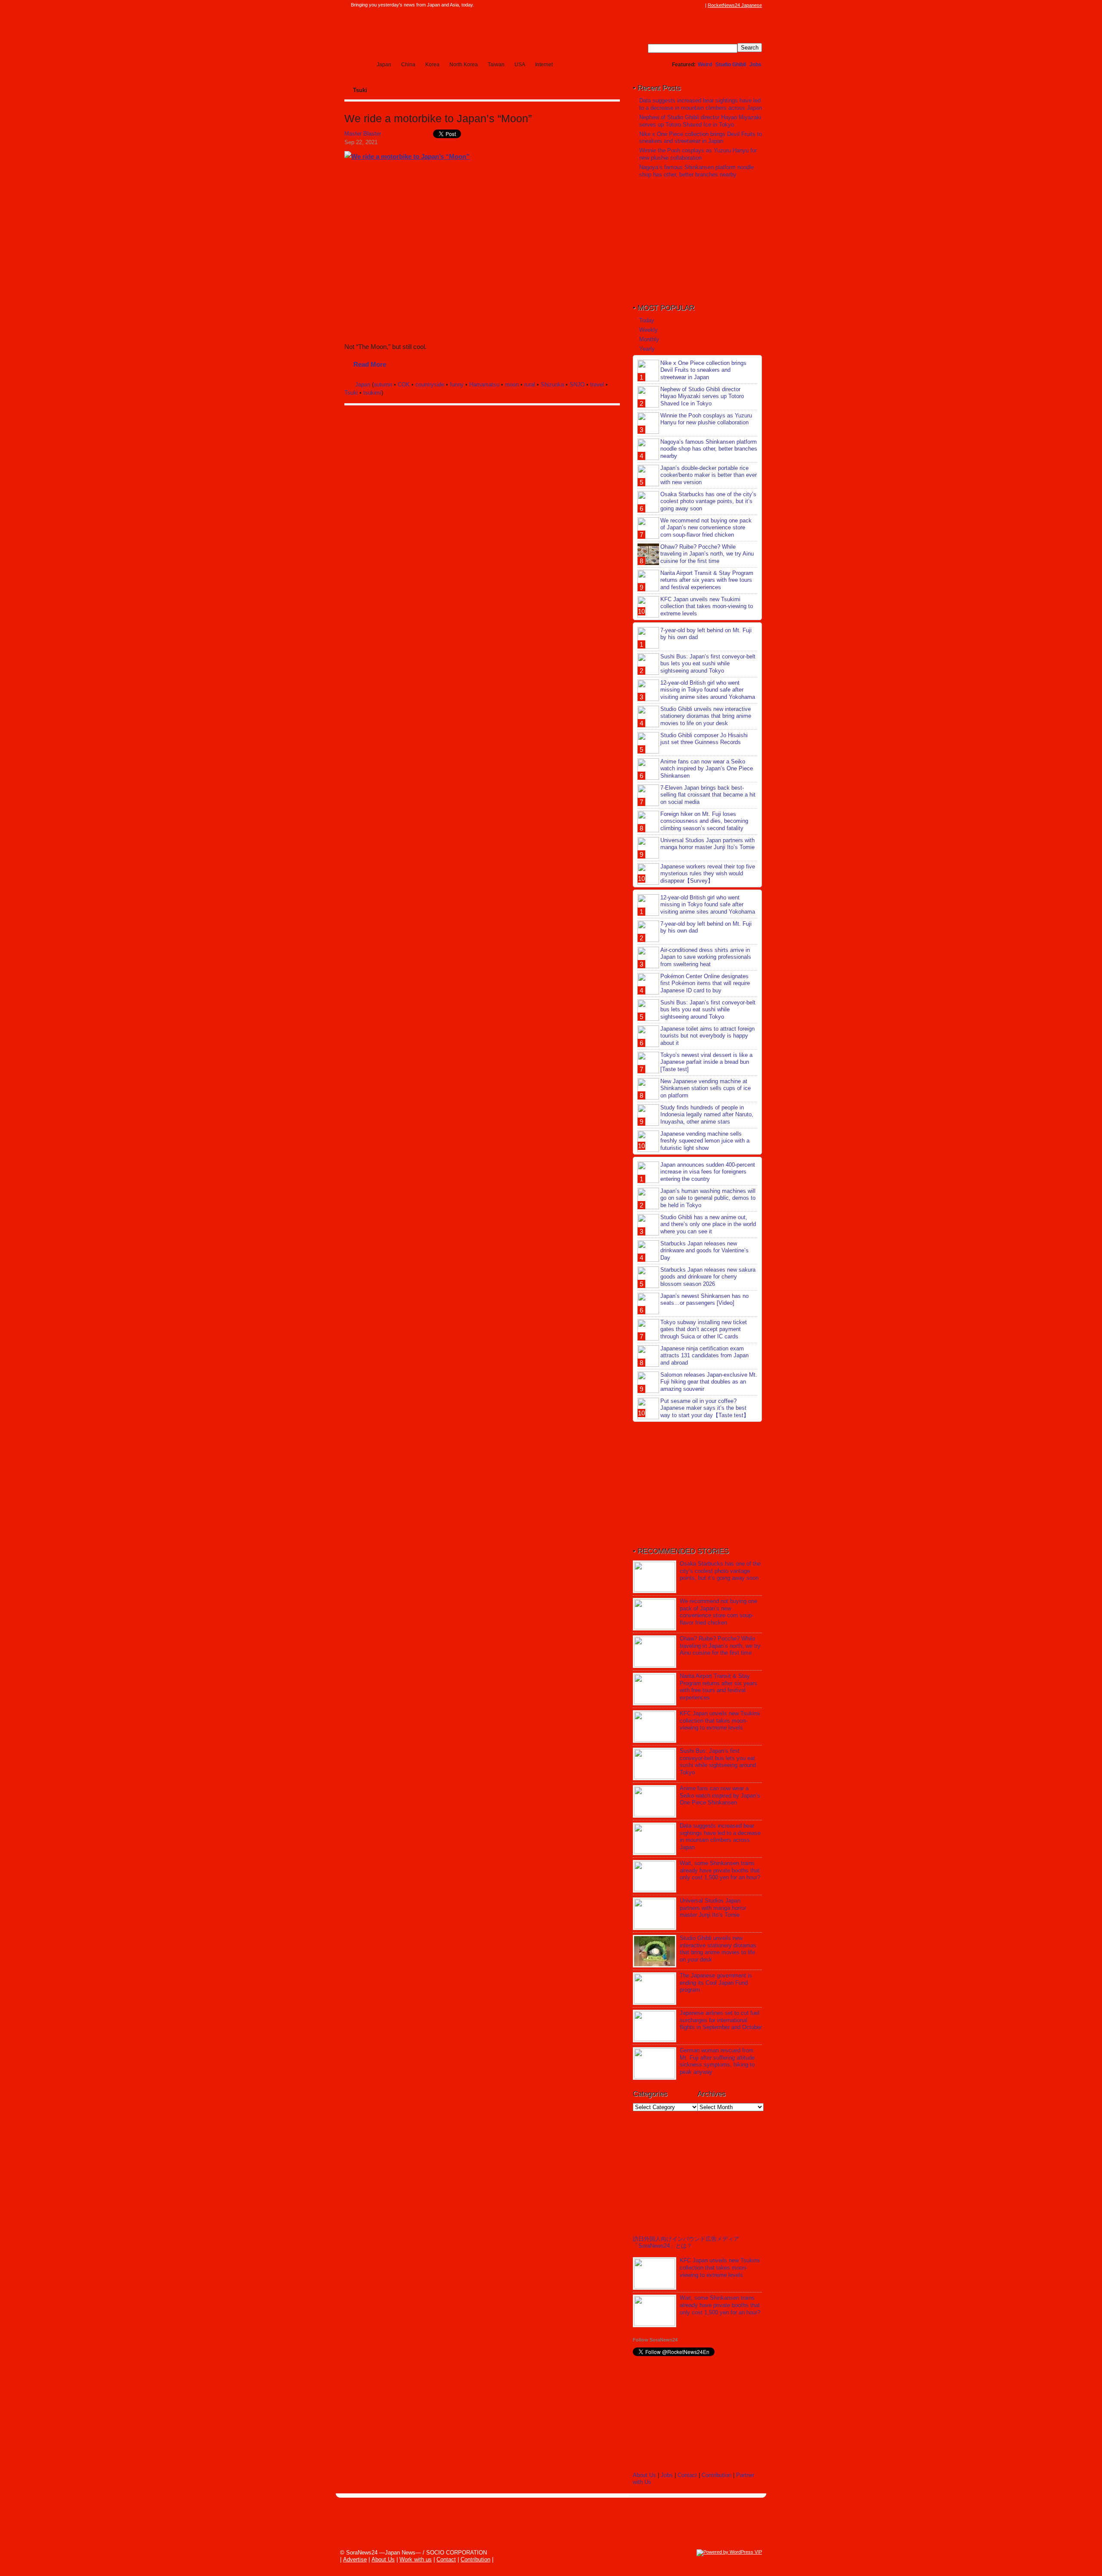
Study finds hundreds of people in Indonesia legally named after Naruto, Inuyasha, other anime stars (707, 1115)
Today (647, 320)
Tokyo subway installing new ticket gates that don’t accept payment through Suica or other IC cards (704, 1330)
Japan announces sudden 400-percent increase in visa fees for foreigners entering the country (708, 1172)
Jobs (755, 65)
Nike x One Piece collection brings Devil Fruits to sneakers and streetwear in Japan (701, 138)
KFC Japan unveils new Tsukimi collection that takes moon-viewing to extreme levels (707, 607)
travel (597, 385)
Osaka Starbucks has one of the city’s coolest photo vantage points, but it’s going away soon (708, 502)
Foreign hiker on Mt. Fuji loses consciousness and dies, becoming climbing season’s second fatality (704, 821)
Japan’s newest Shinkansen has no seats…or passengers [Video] (704, 1300)
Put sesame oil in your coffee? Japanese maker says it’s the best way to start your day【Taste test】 (705, 1408)
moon (512, 385)
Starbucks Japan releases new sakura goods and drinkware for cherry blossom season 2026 (708, 1277)
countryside (430, 385)
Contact (687, 2475)
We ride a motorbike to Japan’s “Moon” (438, 119)
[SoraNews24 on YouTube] (692, 5)
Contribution (717, 2475)
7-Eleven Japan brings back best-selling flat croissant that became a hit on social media (708, 795)
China (408, 65)
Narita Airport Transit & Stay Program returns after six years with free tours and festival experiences (707, 580)
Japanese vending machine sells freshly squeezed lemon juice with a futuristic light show (705, 1141)
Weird (705, 65)
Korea (432, 65)
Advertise (355, 2559)
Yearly (647, 349)
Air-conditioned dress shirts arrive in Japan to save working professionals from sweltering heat (706, 957)
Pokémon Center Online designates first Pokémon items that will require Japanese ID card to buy (705, 984)
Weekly (649, 330)
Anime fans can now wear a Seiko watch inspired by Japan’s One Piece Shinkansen (707, 769)
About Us (644, 2475)
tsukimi (372, 393)
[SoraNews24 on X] (684, 5)
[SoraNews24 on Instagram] (668, 5)
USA (520, 65)
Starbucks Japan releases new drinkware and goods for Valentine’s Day (704, 1251)
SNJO (577, 385)
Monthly (649, 339)
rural (530, 385)
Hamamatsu (484, 385)
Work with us (416, 2559)
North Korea (464, 65)
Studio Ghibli (731, 65)
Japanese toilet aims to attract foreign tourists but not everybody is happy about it (707, 1036)
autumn (383, 385)
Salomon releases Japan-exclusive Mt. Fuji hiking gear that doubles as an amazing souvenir (709, 1382)
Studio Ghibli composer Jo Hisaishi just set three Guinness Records (704, 739)
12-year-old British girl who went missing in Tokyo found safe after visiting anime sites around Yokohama (708, 690)
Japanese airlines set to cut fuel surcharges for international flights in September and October (721, 2020)
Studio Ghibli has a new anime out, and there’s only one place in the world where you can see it (708, 1225)
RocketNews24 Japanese (735, 5)
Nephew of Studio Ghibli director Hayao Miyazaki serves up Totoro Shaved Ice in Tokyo (700, 121)
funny (457, 385)
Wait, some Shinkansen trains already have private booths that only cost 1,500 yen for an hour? (720, 1870)
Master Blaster (363, 134)
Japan (384, 65)
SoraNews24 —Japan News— (433, 32)
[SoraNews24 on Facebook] (659, 5)
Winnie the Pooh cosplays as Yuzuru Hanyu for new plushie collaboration (698, 154)
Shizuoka (552, 385)
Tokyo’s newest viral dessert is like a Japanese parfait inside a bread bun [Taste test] (706, 1062)
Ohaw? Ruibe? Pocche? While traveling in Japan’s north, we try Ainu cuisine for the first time (707, 554)
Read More (370, 364)
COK (404, 385)
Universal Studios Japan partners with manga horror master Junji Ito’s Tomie (707, 844)
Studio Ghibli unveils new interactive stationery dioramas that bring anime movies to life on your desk (706, 716)
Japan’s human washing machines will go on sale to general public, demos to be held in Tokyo (708, 1198)
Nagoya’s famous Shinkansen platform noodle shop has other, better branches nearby (696, 171)
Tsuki (351, 393)
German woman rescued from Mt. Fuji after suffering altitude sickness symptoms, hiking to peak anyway (717, 2061)
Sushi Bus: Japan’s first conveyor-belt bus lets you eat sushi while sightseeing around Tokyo (708, 664)
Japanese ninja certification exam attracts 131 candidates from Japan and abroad (704, 1356)
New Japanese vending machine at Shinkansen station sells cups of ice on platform (706, 1089)
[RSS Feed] (700, 5)
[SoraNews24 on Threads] (676, 5)
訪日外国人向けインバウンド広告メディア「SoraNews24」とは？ (686, 2242)
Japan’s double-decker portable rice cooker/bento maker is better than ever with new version (709, 475)
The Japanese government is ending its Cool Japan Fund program (716, 1983)
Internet (544, 65)
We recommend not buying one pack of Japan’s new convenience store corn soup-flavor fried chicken (706, 528)
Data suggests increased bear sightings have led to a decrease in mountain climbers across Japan (701, 104)
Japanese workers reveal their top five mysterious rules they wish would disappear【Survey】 (708, 874)
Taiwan (496, 65)
